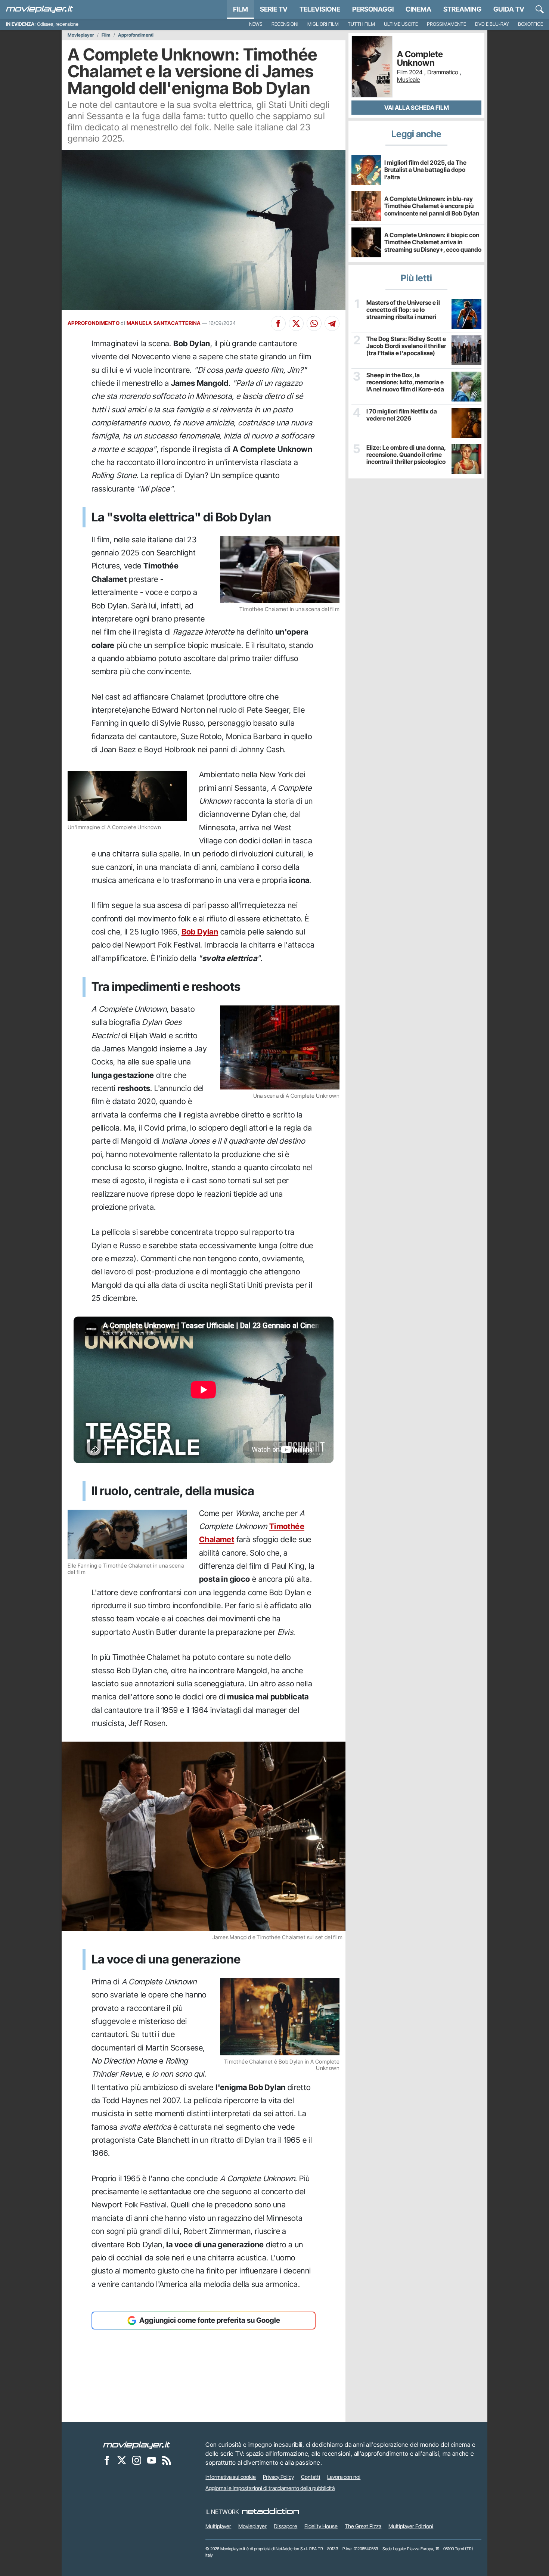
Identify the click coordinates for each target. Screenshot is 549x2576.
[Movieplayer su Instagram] (137, 2460)
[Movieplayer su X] (122, 2460)
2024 (416, 72)
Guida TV (509, 9)
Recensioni (285, 24)
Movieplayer (81, 35)
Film (241, 9)
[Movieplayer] (137, 2445)
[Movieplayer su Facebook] (107, 2460)
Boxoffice (531, 24)
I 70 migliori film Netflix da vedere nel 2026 (402, 415)
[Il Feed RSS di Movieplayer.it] (167, 2460)
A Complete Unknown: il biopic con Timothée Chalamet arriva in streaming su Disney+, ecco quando (433, 242)
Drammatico (443, 72)
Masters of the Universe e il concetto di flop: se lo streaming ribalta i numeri (403, 310)
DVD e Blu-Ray (492, 24)
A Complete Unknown (420, 59)
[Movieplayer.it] (40, 9)
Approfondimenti (136, 35)
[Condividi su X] (296, 323)
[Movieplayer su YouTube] (152, 2460)
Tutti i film (361, 24)
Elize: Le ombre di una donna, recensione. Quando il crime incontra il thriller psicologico (406, 455)
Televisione (320, 9)
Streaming (462, 9)
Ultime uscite (401, 24)
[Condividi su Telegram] (332, 323)
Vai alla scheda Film (417, 108)
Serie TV (274, 9)
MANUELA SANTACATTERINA (164, 323)
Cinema (418, 9)
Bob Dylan (200, 932)
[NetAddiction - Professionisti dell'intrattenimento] (270, 2512)
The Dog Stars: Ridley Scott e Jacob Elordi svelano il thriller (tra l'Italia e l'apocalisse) (406, 346)
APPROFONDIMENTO (94, 323)
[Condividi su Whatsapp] (314, 323)
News (256, 24)
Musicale (409, 80)
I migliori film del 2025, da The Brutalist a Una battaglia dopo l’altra (425, 170)
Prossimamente (446, 24)
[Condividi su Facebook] (278, 323)
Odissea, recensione (58, 24)
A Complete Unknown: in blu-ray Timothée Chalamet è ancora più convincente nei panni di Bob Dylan (432, 206)
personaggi (373, 9)
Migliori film (323, 24)
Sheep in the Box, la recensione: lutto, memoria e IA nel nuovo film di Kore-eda (405, 382)
